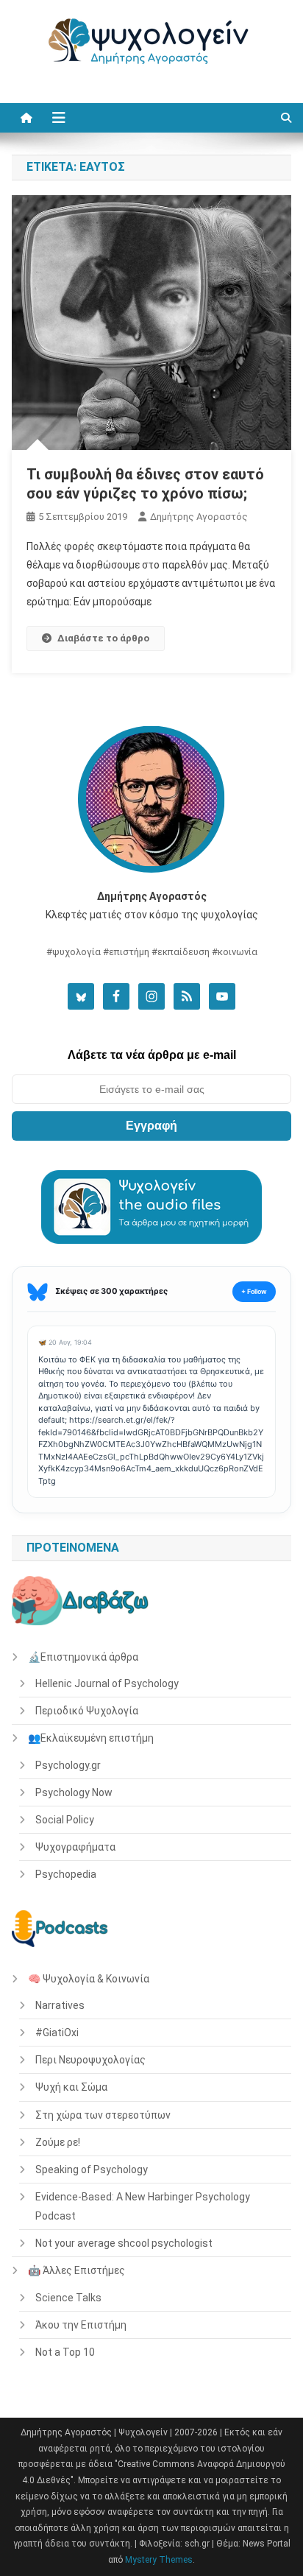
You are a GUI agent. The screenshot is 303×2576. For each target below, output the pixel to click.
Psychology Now (74, 1792)
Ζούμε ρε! (58, 2142)
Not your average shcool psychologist (124, 2243)
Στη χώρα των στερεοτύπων (103, 2115)
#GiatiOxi (57, 2033)
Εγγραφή (151, 1126)
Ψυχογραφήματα (75, 1847)
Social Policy (65, 1820)
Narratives (60, 2005)
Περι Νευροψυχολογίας (90, 2060)
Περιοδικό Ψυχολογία (87, 1711)
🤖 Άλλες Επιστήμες (76, 2270)
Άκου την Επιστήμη (81, 2325)
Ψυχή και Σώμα (71, 2087)
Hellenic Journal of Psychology (107, 1683)
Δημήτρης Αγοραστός (199, 517)
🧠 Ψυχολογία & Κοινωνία (89, 1979)
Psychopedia (66, 1874)
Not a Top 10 (65, 2352)
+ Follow (254, 1291)
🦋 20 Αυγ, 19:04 (65, 1342)
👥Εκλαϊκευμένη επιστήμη (91, 1738)
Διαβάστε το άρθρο (103, 638)
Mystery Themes (159, 2560)
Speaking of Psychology (92, 2169)
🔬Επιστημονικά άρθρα (83, 1657)
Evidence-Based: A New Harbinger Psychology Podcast (143, 2206)
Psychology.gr (68, 1765)
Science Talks (68, 2298)
